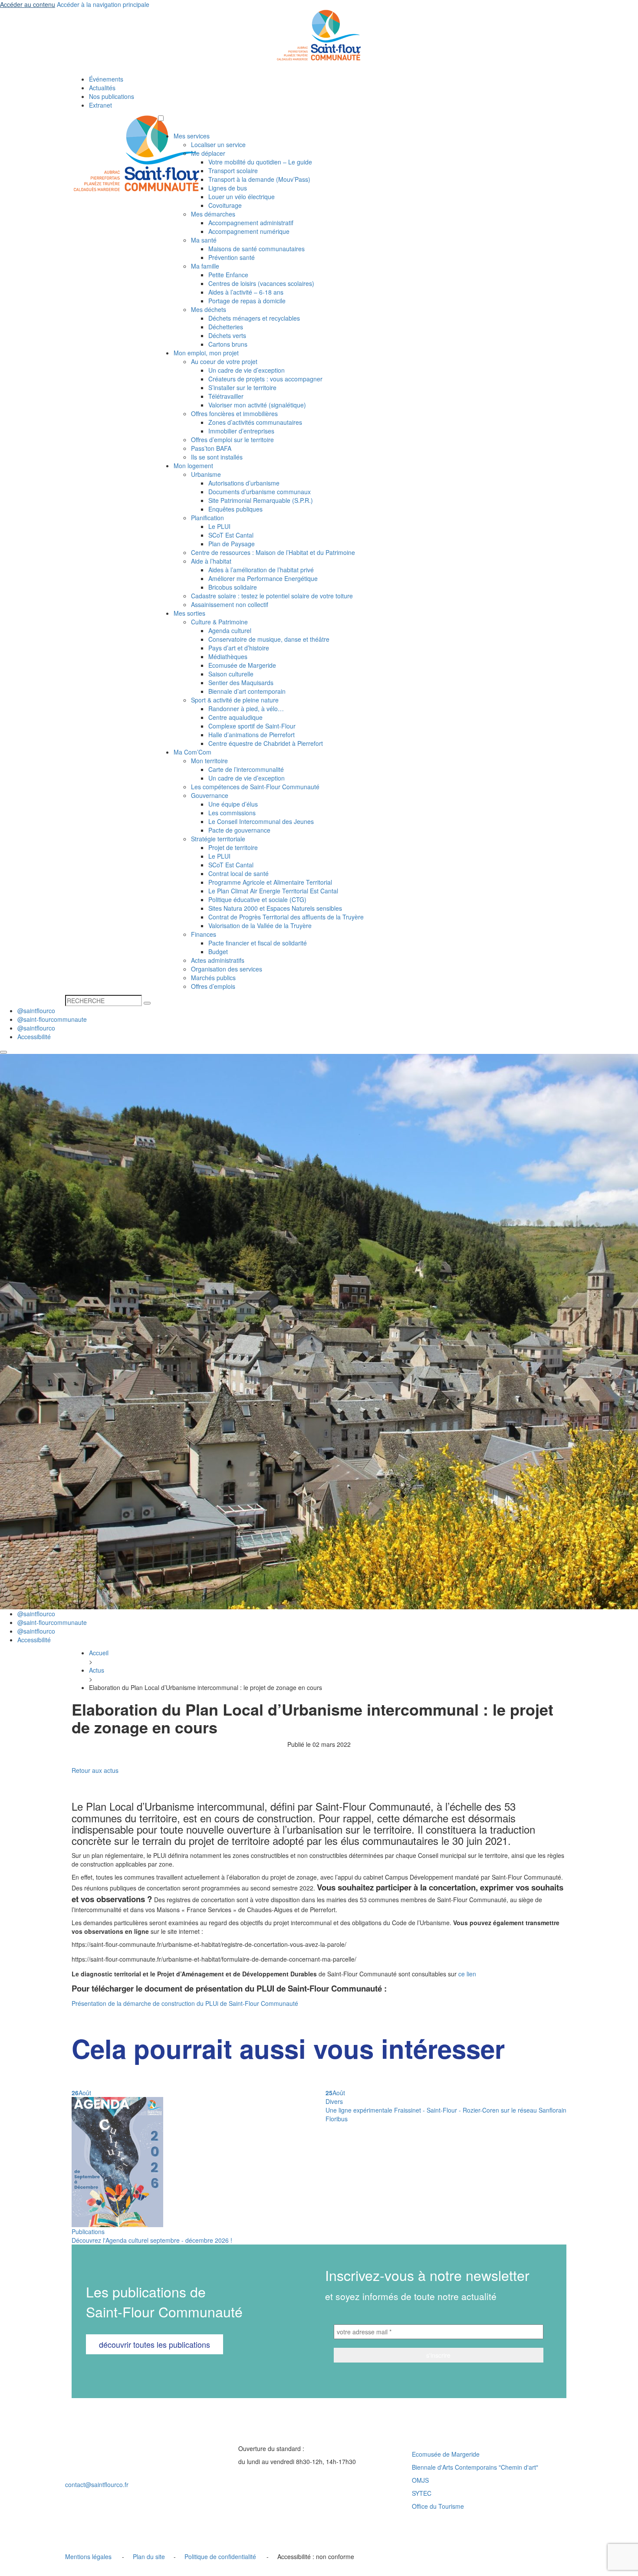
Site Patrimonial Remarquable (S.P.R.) (261, 500)
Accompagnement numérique (249, 231)
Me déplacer (208, 153)
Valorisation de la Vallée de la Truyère (260, 925)
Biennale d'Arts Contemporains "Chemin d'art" (475, 2467)
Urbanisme (206, 474)
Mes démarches (213, 214)
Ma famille (205, 266)
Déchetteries (226, 327)
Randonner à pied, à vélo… (246, 709)
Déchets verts (227, 335)
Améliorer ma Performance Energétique (263, 578)
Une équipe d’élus (233, 804)
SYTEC (422, 2493)
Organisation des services (227, 969)
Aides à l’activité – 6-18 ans (246, 292)
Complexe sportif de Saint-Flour (252, 726)
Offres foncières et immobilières (234, 413)
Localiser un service (218, 144)
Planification (207, 518)
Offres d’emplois (213, 986)
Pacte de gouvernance (239, 830)
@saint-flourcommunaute (52, 1019)
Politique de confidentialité (220, 2556)
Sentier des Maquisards (241, 683)
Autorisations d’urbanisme (244, 483)
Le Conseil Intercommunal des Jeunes (261, 821)
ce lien (467, 1974)
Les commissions (232, 813)
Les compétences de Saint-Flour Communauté (255, 787)
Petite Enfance (228, 275)
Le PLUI (219, 526)
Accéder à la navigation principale (103, 4)
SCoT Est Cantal (231, 535)
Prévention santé (232, 257)
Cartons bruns (228, 344)
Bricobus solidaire (233, 587)
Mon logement (193, 466)
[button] (161, 118)
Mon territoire (209, 761)
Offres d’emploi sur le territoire (232, 440)
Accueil (99, 1653)
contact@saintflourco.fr (97, 2484)
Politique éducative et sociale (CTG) (257, 899)
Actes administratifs (218, 960)
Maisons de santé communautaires (257, 249)
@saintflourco (36, 1011)
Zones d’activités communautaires (255, 422)
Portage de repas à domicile (247, 301)
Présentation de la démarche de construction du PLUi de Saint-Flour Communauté (185, 2003)
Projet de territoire (233, 847)
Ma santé (204, 240)
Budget (218, 952)
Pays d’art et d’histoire (239, 648)
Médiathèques (228, 656)
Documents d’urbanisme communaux (260, 492)
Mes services (192, 136)
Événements (106, 79)
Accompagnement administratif (251, 223)
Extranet (100, 105)
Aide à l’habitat (211, 561)
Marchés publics (213, 978)
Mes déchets (209, 309)
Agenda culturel (230, 630)
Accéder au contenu (28, 4)
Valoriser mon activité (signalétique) (257, 405)
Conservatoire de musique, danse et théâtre (269, 639)
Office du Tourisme (438, 2506)
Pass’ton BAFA (211, 448)
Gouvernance (210, 795)
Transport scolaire (233, 171)
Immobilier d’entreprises (241, 431)
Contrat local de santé (238, 873)
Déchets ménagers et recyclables (254, 318)
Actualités (102, 88)
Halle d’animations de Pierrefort (252, 735)
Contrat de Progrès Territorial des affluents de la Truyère (286, 917)
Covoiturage (225, 205)
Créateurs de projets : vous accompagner (265, 379)
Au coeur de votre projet (224, 361)
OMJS (420, 2480)
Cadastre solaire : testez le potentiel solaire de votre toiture (272, 596)
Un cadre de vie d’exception (247, 370)
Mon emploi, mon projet (206, 353)
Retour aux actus (95, 1770)
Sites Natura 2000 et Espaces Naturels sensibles (275, 908)
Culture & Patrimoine (219, 622)
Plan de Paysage (232, 544)
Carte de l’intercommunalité (246, 769)
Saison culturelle (231, 674)
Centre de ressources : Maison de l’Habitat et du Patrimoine (273, 552)
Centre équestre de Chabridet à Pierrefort (266, 743)
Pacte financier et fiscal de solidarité (258, 943)
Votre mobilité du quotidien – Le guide (260, 162)
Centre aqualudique (235, 717)
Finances (204, 934)
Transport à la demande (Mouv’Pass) (259, 179)
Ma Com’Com (192, 752)
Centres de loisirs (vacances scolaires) (261, 283)
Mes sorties (189, 613)
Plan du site (149, 2556)
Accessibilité (34, 1037)
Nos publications (112, 96)
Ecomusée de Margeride (242, 665)
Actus (97, 1670)
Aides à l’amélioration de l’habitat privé (261, 570)
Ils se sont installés (217, 457)
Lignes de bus (228, 188)
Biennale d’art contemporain (247, 691)
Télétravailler (226, 396)
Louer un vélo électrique (242, 197)
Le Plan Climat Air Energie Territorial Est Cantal (273, 891)
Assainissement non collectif (230, 604)
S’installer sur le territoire (242, 387)
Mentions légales (88, 2556)
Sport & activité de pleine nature (235, 700)
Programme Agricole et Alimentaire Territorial (270, 882)
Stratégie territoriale (218, 839)
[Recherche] (147, 1003)
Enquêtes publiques (235, 509)
